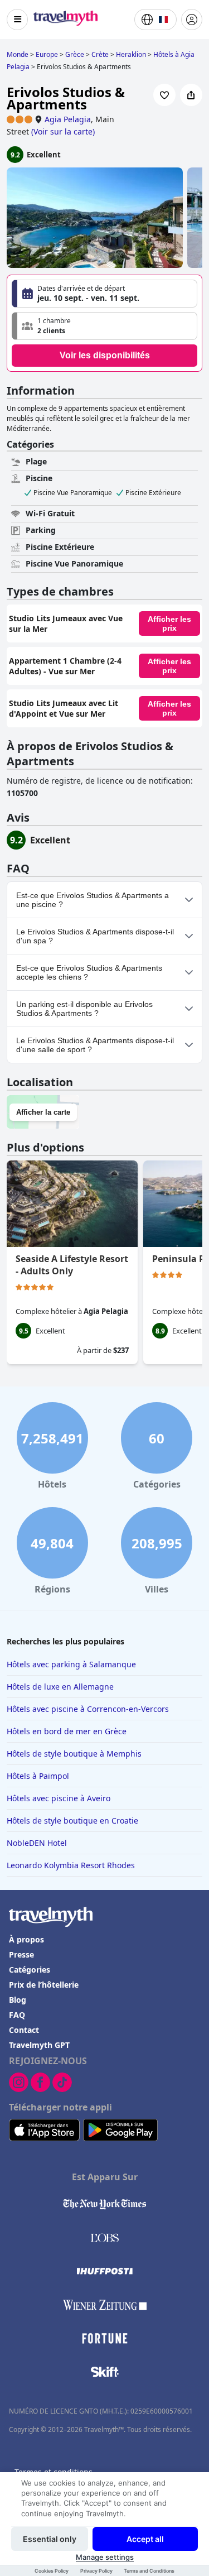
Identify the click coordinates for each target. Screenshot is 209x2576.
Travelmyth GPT (39, 2045)
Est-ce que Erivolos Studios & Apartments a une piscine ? (93, 900)
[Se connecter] (192, 20)
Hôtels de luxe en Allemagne (60, 1687)
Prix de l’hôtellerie (44, 1985)
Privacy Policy (96, 2571)
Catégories (30, 1970)
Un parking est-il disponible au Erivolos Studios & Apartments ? (84, 1009)
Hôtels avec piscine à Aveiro (59, 1798)
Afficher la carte (43, 1112)
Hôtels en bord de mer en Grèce (67, 1731)
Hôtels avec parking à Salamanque (71, 1664)
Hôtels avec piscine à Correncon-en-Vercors (88, 1709)
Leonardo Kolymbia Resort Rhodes (71, 1865)
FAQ (17, 2015)
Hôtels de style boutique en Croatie (72, 1821)
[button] (104, 326)
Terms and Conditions (149, 2571)
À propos (26, 1939)
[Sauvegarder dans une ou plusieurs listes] (164, 95)
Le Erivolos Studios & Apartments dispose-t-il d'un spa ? (95, 936)
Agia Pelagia (68, 119)
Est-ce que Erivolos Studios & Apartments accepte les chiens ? (89, 972)
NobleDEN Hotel (37, 1843)
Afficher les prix (169, 623)
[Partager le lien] (191, 95)
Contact (24, 2030)
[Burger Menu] (17, 20)
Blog (18, 2000)
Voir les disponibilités (105, 355)
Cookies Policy (52, 2571)
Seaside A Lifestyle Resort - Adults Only (72, 1265)
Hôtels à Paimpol (38, 1776)
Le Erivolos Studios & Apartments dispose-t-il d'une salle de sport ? (95, 1045)
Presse (21, 1954)
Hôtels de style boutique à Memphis (74, 1754)
